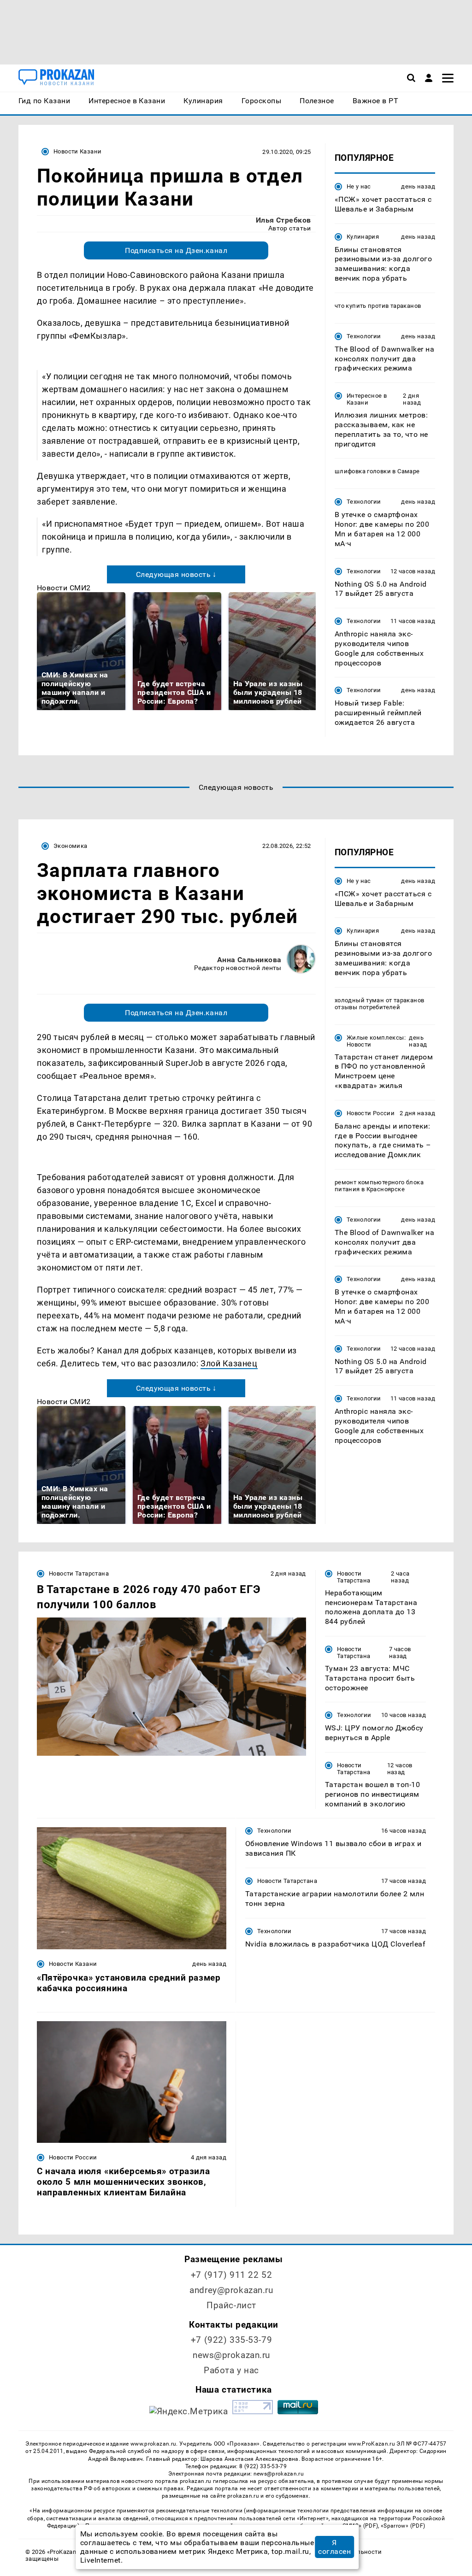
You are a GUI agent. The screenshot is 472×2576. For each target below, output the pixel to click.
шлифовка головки (363, 471)
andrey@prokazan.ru (231, 2290)
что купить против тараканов (378, 306)
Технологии (364, 336)
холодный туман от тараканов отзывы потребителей (380, 1004)
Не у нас (359, 186)
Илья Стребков (283, 220)
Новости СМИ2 (64, 588)
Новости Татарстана (79, 1573)
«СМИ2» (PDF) (359, 2526)
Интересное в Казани (367, 399)
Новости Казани (77, 151)
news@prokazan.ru (231, 2355)
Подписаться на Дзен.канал (176, 250)
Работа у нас (231, 2370)
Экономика (70, 846)
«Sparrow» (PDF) (403, 2526)
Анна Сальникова (249, 960)
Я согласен (334, 2547)
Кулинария (363, 237)
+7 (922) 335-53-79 (231, 2340)
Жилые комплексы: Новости (376, 1041)
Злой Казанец (229, 1363)
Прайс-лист (231, 2305)
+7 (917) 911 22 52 (231, 2275)
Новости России (371, 1113)
